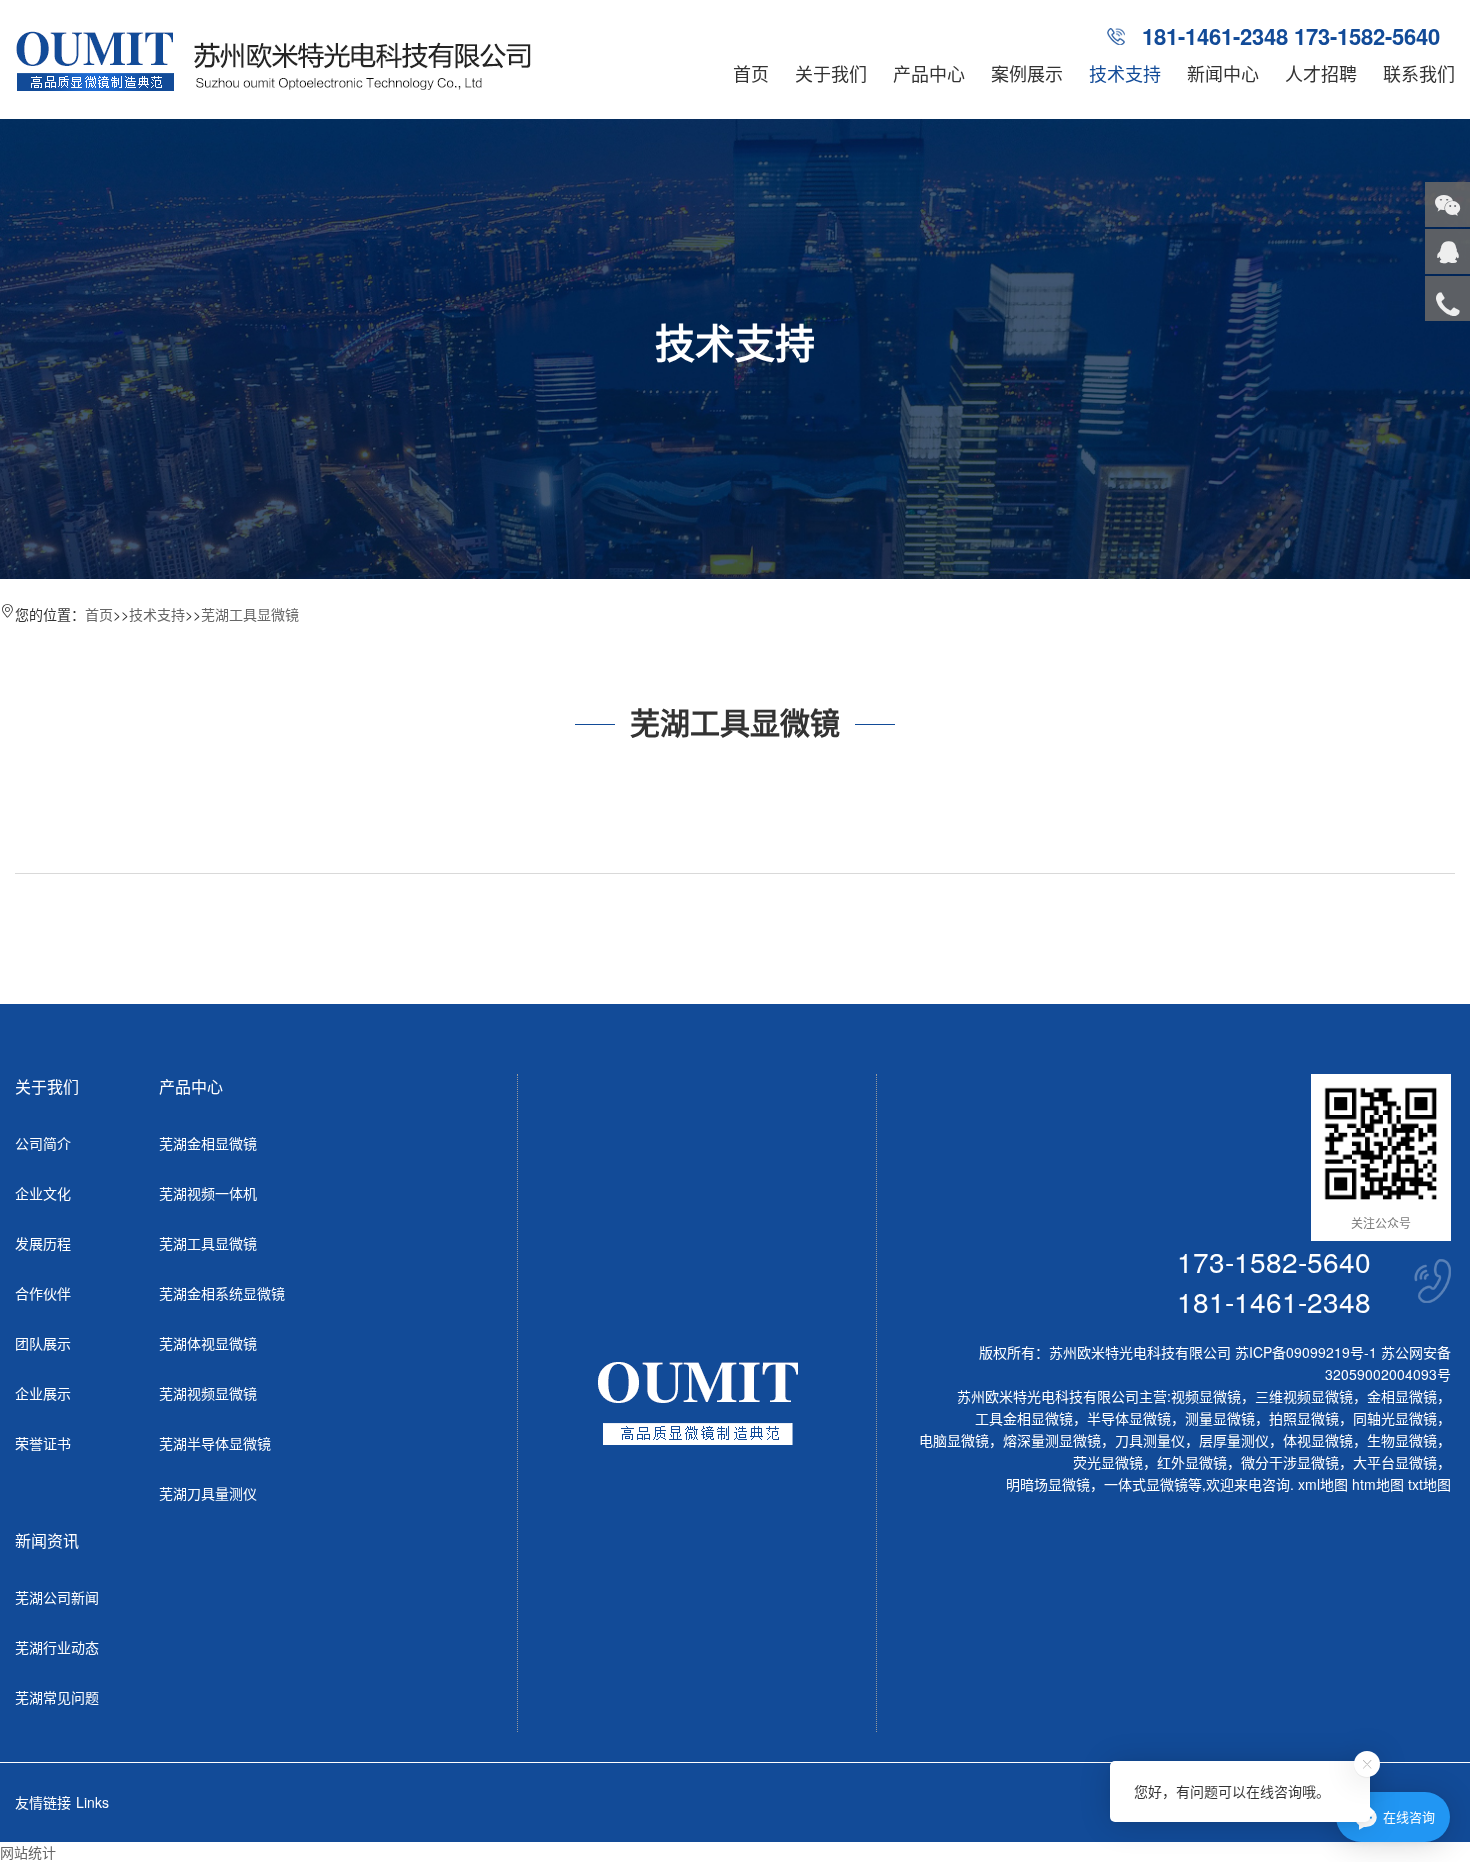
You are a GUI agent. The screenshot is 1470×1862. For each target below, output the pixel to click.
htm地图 (1378, 1484)
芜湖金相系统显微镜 (222, 1293)
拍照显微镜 (1304, 1418)
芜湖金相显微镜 (208, 1143)
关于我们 (831, 73)
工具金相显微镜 (1024, 1418)
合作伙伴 (43, 1293)
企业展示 (43, 1393)
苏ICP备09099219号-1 (1306, 1352)
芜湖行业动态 (57, 1647)
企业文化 (43, 1193)
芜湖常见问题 (57, 1697)
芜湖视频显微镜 (208, 1393)
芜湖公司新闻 (57, 1597)
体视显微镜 (1318, 1440)
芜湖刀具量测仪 (208, 1493)
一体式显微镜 (1146, 1484)
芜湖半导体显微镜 (215, 1443)
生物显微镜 (1402, 1440)
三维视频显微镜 (1304, 1396)
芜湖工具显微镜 (250, 614)
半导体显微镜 (1129, 1418)
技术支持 (1125, 73)
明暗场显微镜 (1048, 1484)
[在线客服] (1447, 251)
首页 (751, 73)
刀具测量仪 (1150, 1440)
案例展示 (1027, 73)
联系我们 (1419, 73)
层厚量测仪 (1234, 1440)
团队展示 (43, 1343)
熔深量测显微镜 (1052, 1440)
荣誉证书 (43, 1443)
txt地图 (1429, 1484)
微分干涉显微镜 (1290, 1462)
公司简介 (43, 1143)
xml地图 (1323, 1484)
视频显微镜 (1206, 1396)
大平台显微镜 (1395, 1462)
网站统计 (28, 1852)
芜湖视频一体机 (208, 1193)
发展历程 (43, 1243)
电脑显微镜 (954, 1440)
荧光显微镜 (1108, 1462)
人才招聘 (1321, 73)
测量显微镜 (1220, 1418)
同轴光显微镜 (1395, 1418)
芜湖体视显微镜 (208, 1343)
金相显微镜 (1402, 1396)
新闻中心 (1223, 73)
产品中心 (929, 73)
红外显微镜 (1192, 1462)
